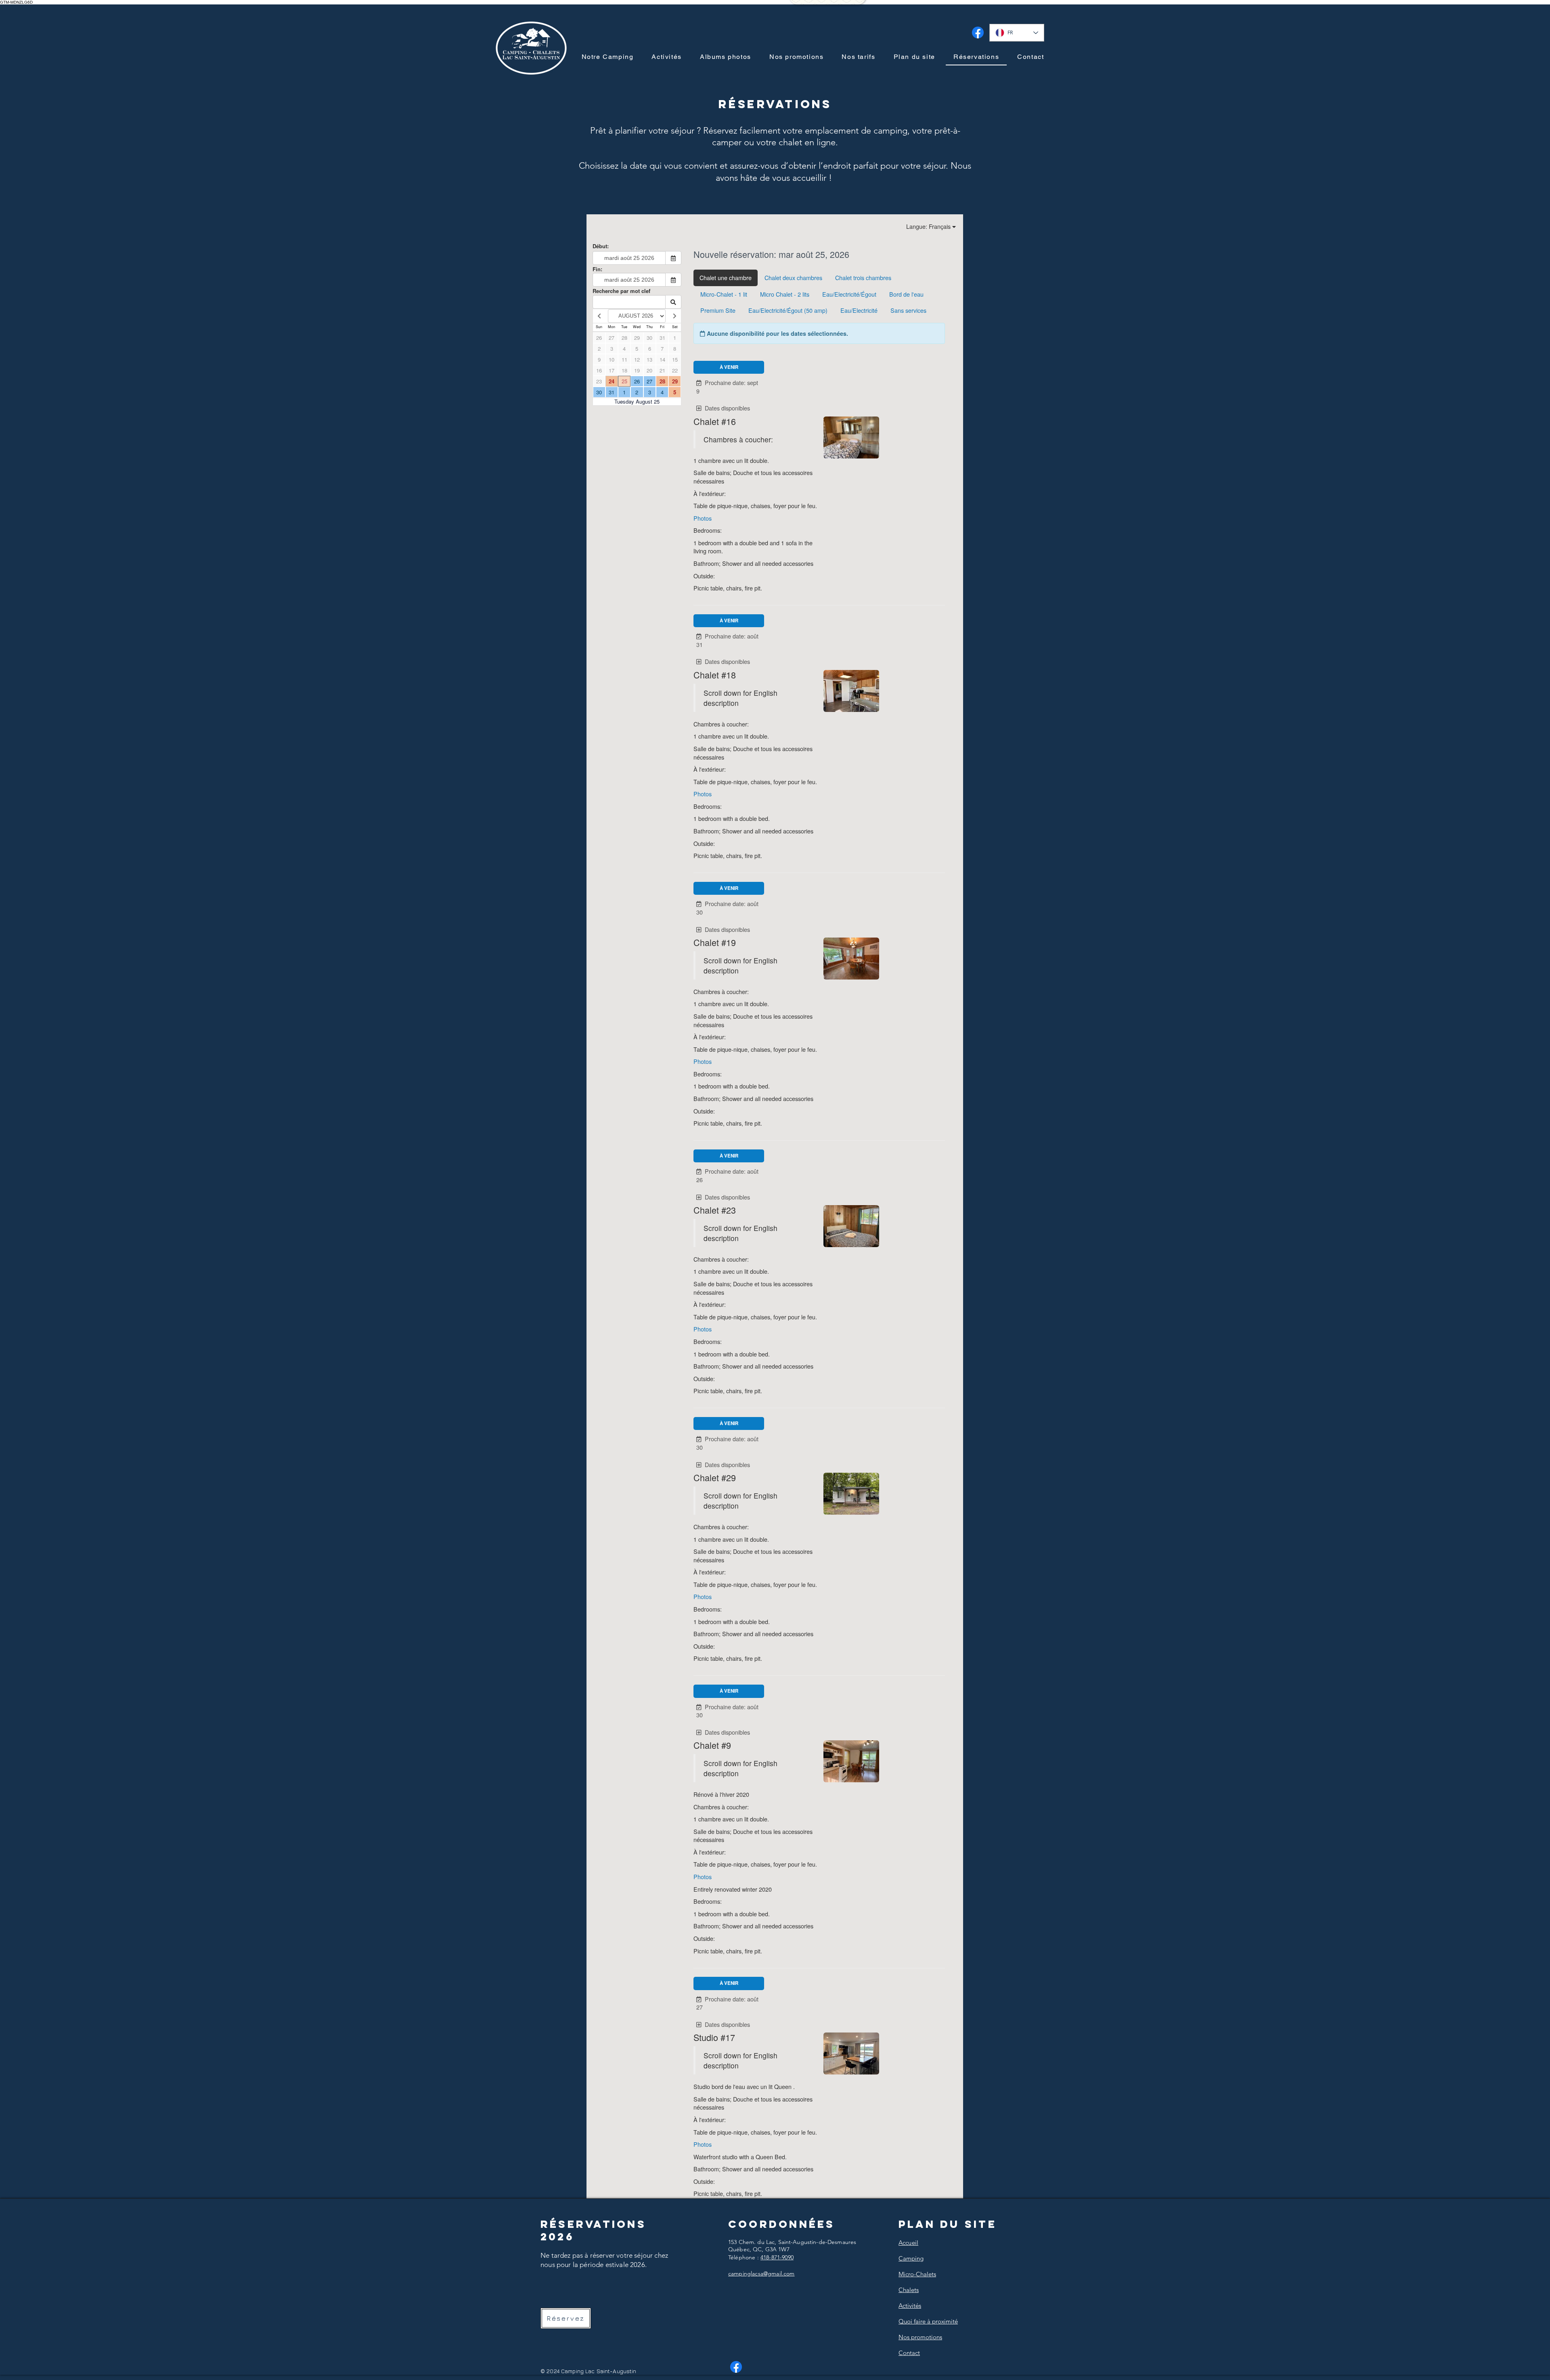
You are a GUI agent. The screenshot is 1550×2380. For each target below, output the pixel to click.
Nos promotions (920, 2337)
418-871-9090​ (777, 2257)
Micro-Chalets (917, 2274)
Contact (909, 2353)
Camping (911, 2258)
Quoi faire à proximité (928, 2321)
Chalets (909, 2290)
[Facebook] (978, 32)
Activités (910, 2306)
